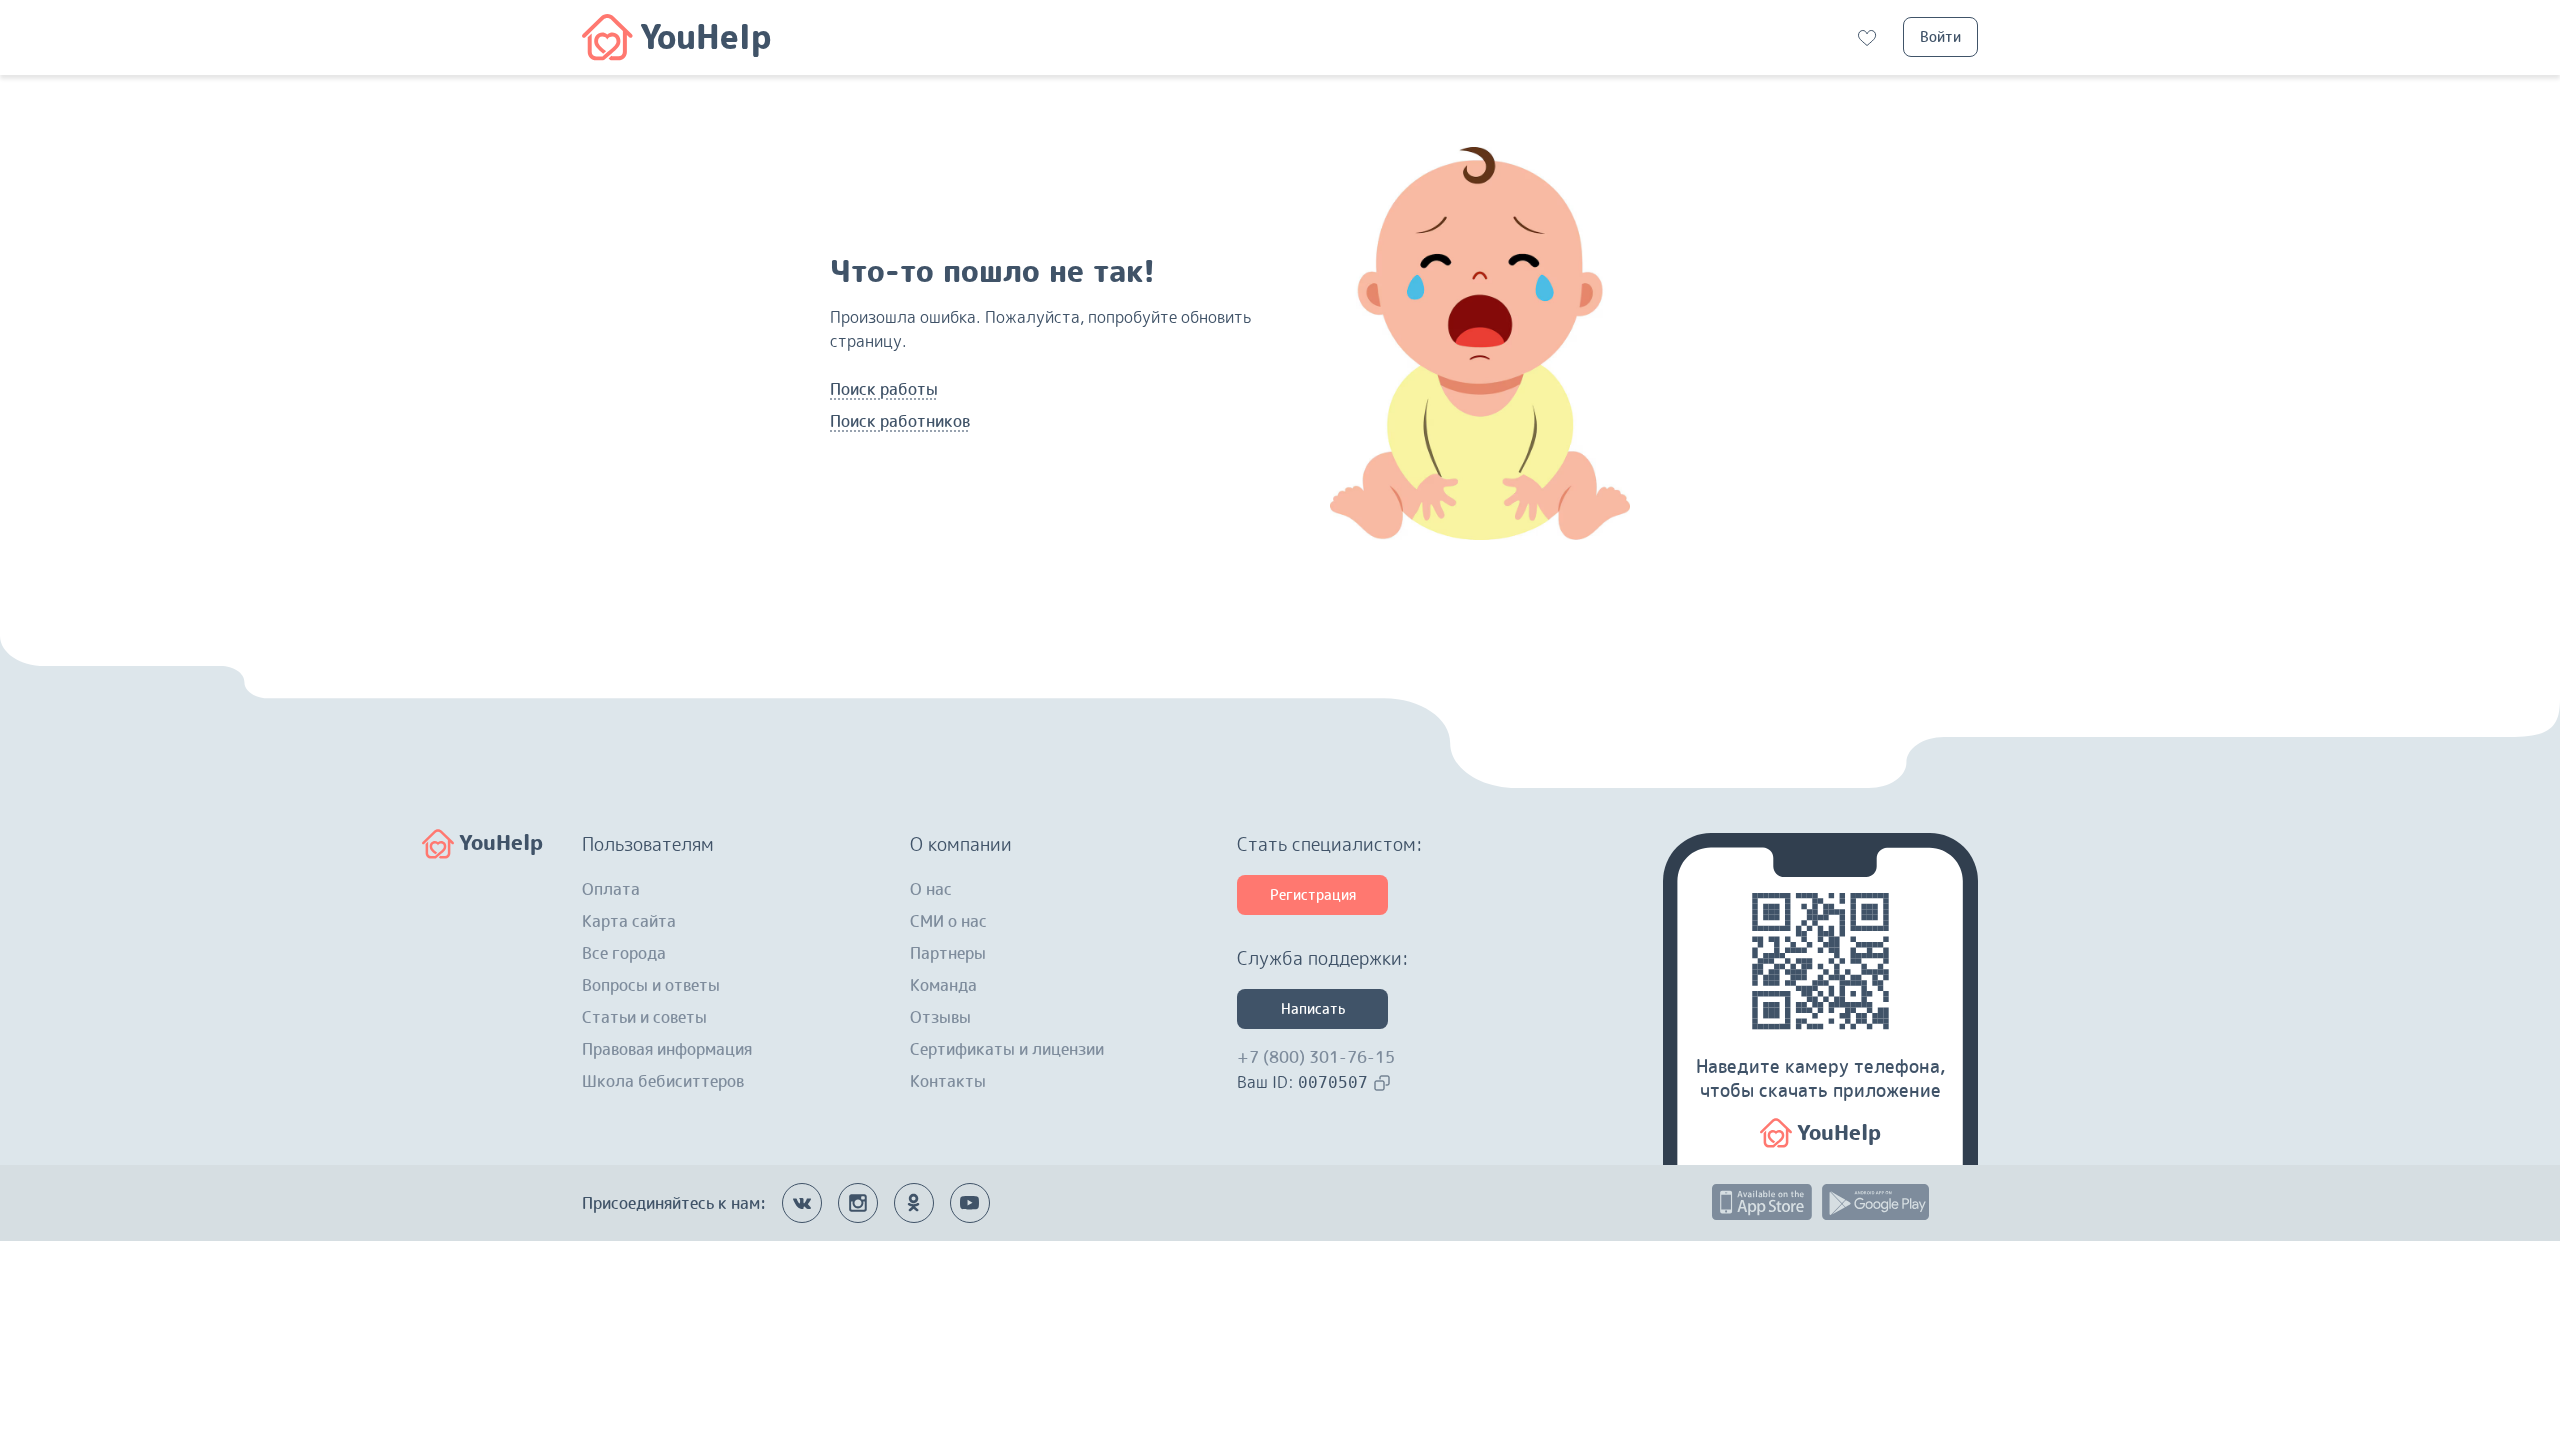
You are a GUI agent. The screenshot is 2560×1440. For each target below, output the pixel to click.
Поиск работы (884, 389)
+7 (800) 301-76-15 (1316, 1057)
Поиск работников (900, 421)
